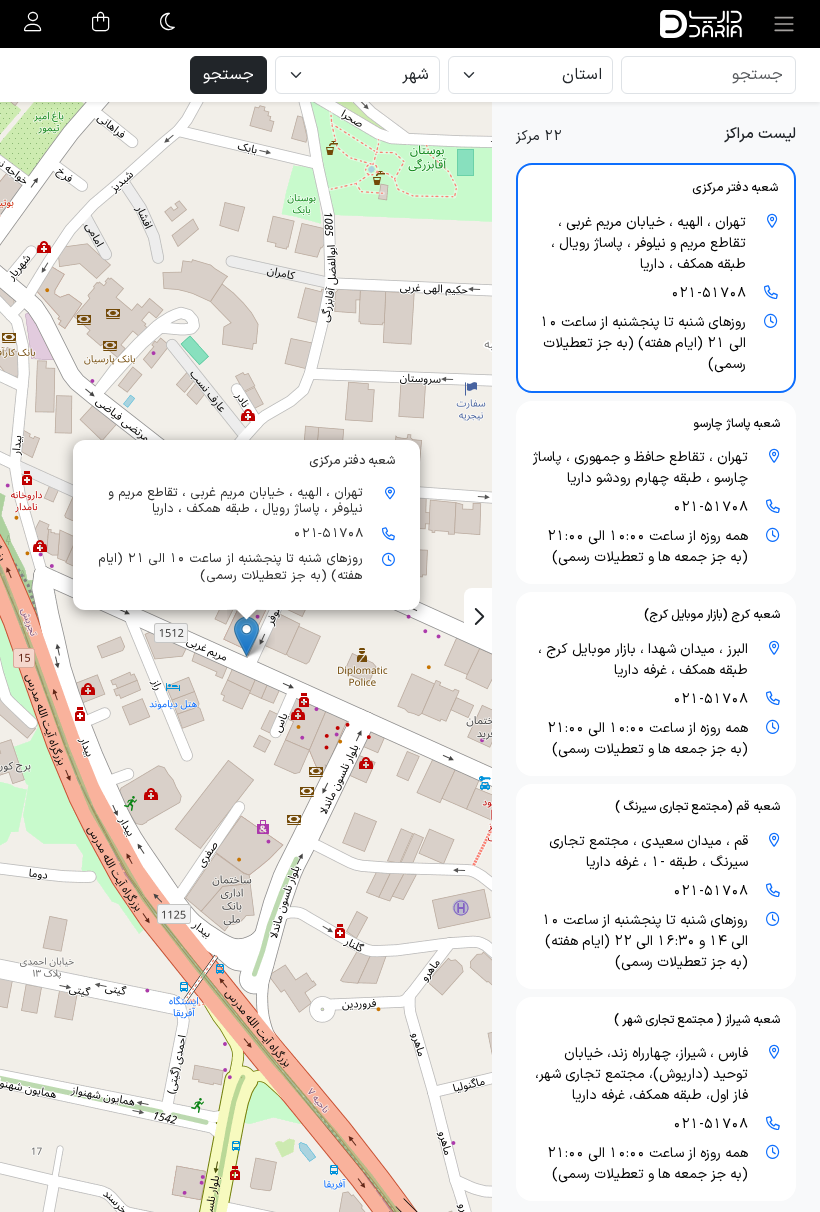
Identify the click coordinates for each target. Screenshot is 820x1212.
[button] (656, 278)
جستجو (228, 75)
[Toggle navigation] (784, 24)
